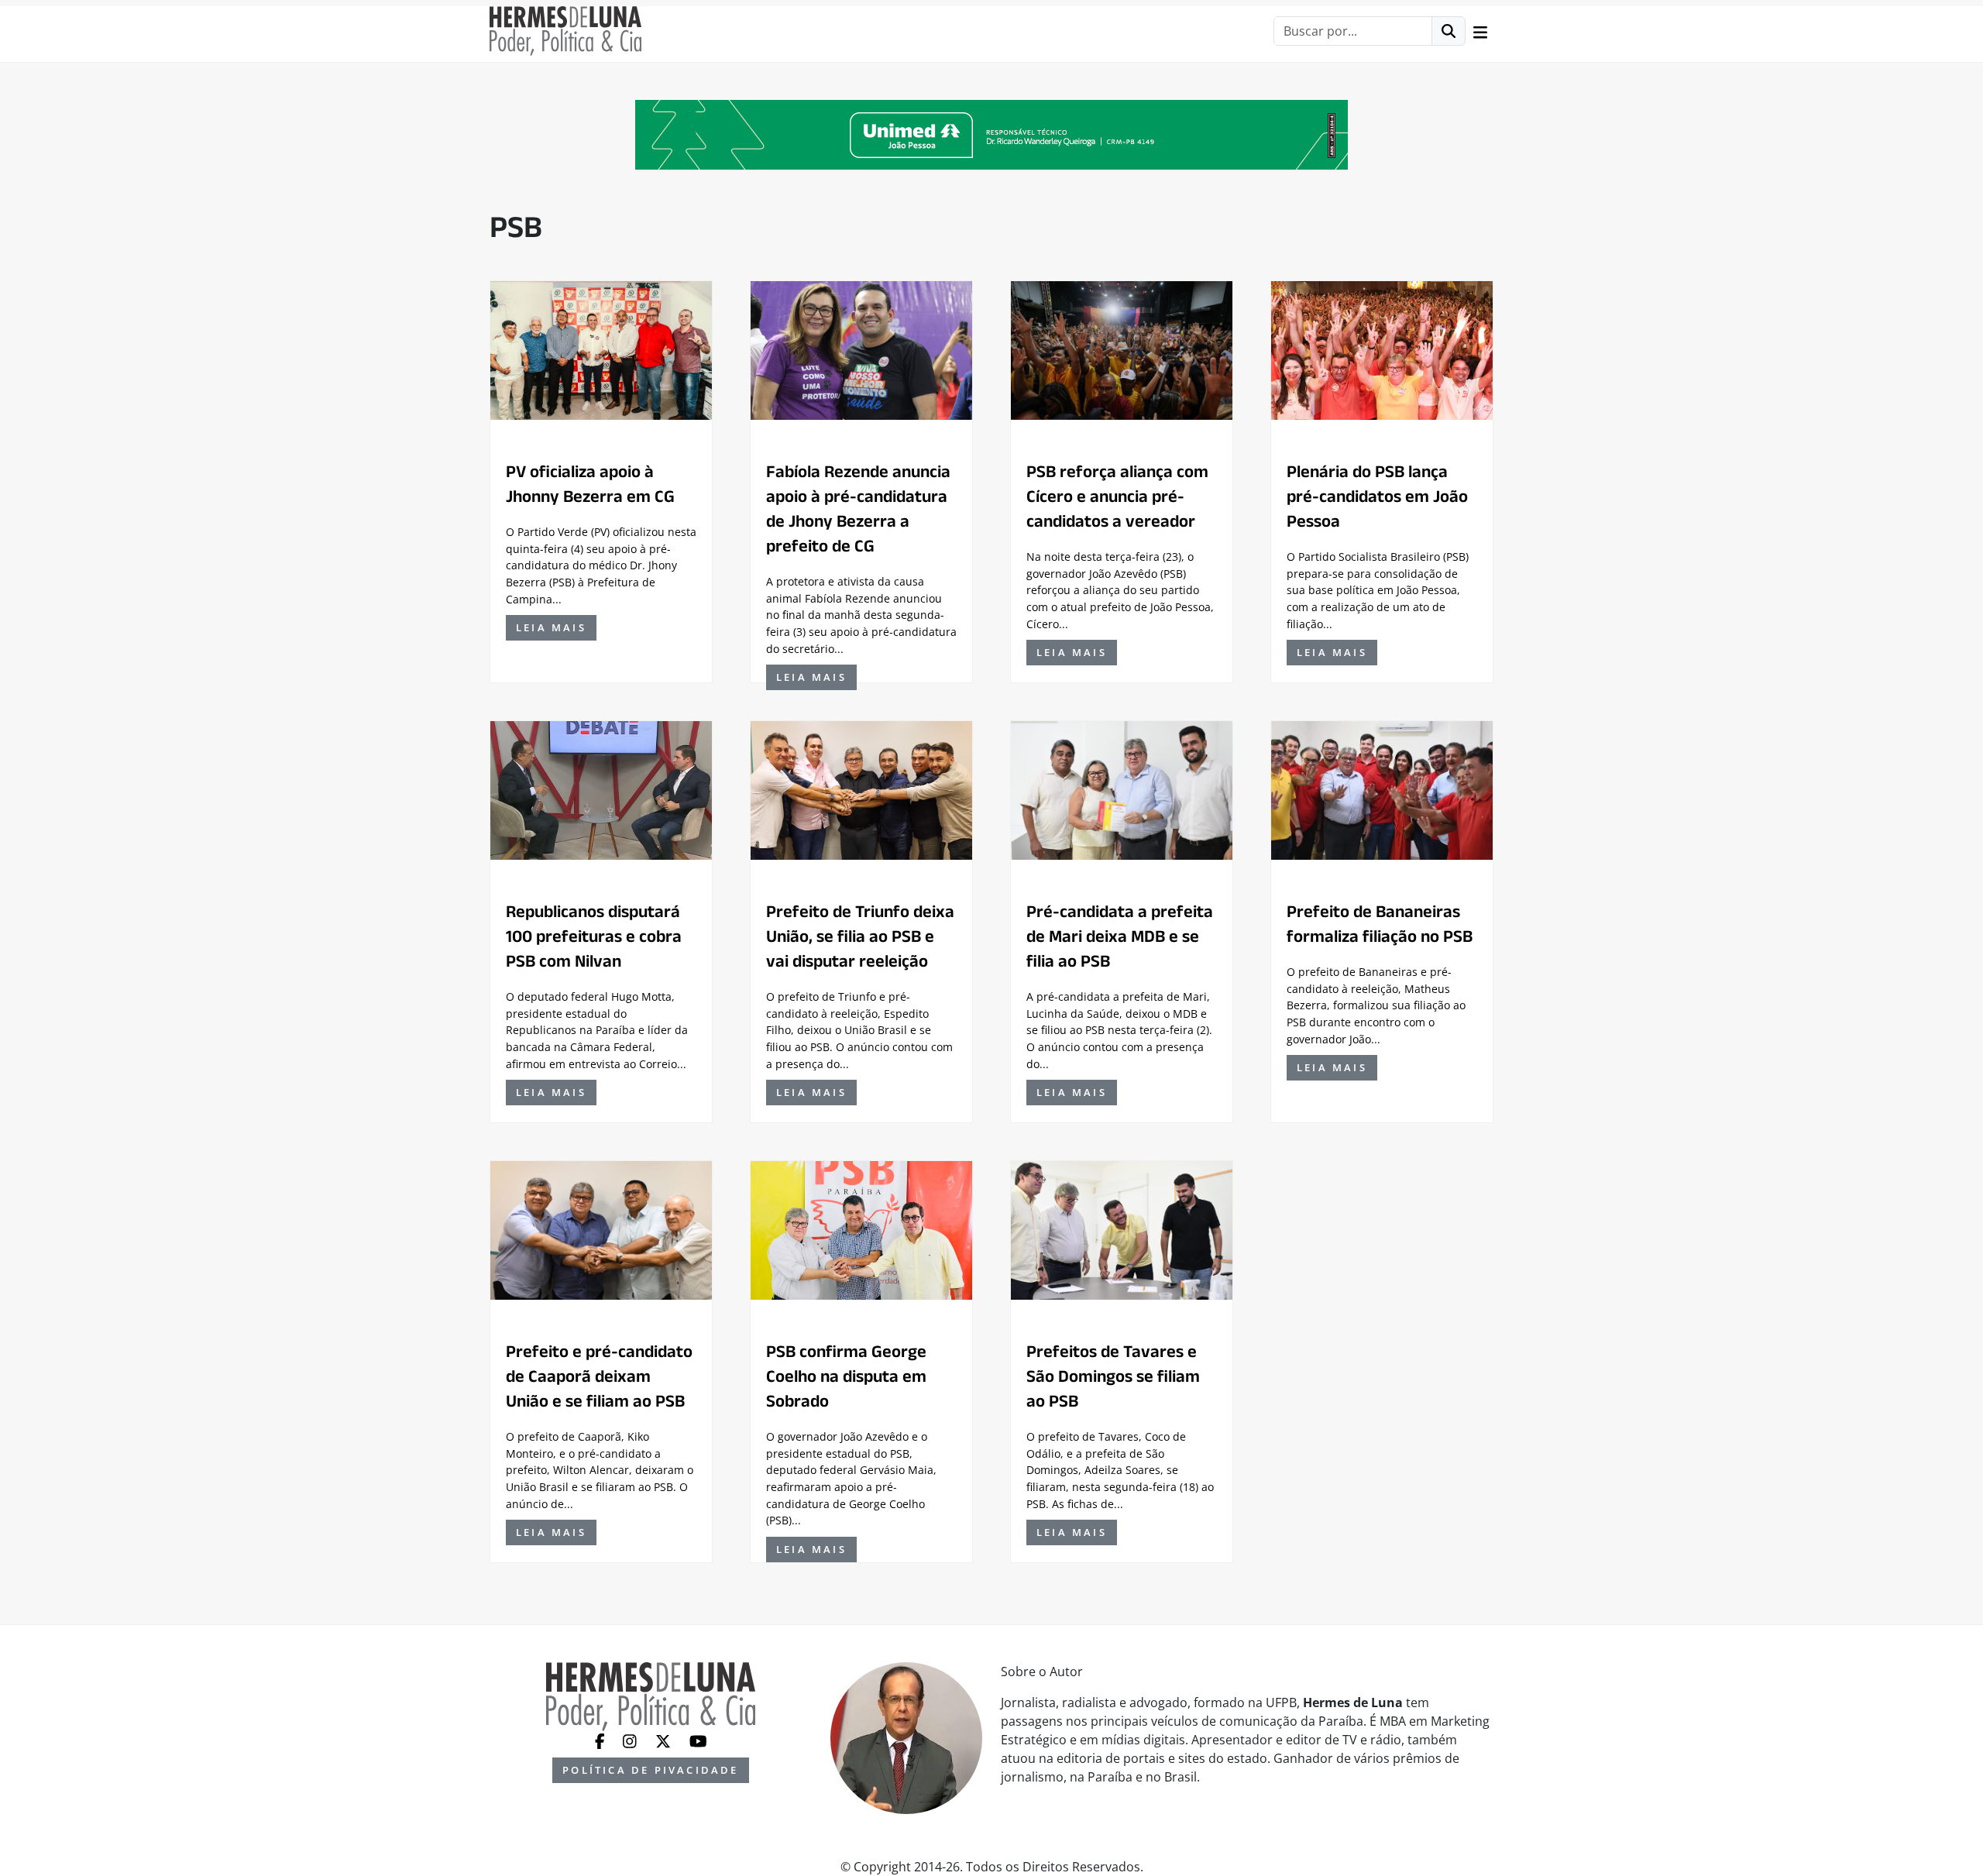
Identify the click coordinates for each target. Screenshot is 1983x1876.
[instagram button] (631, 1740)
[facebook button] (601, 1740)
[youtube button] (698, 1740)
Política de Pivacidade (650, 1770)
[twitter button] (665, 1740)
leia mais (551, 627)
